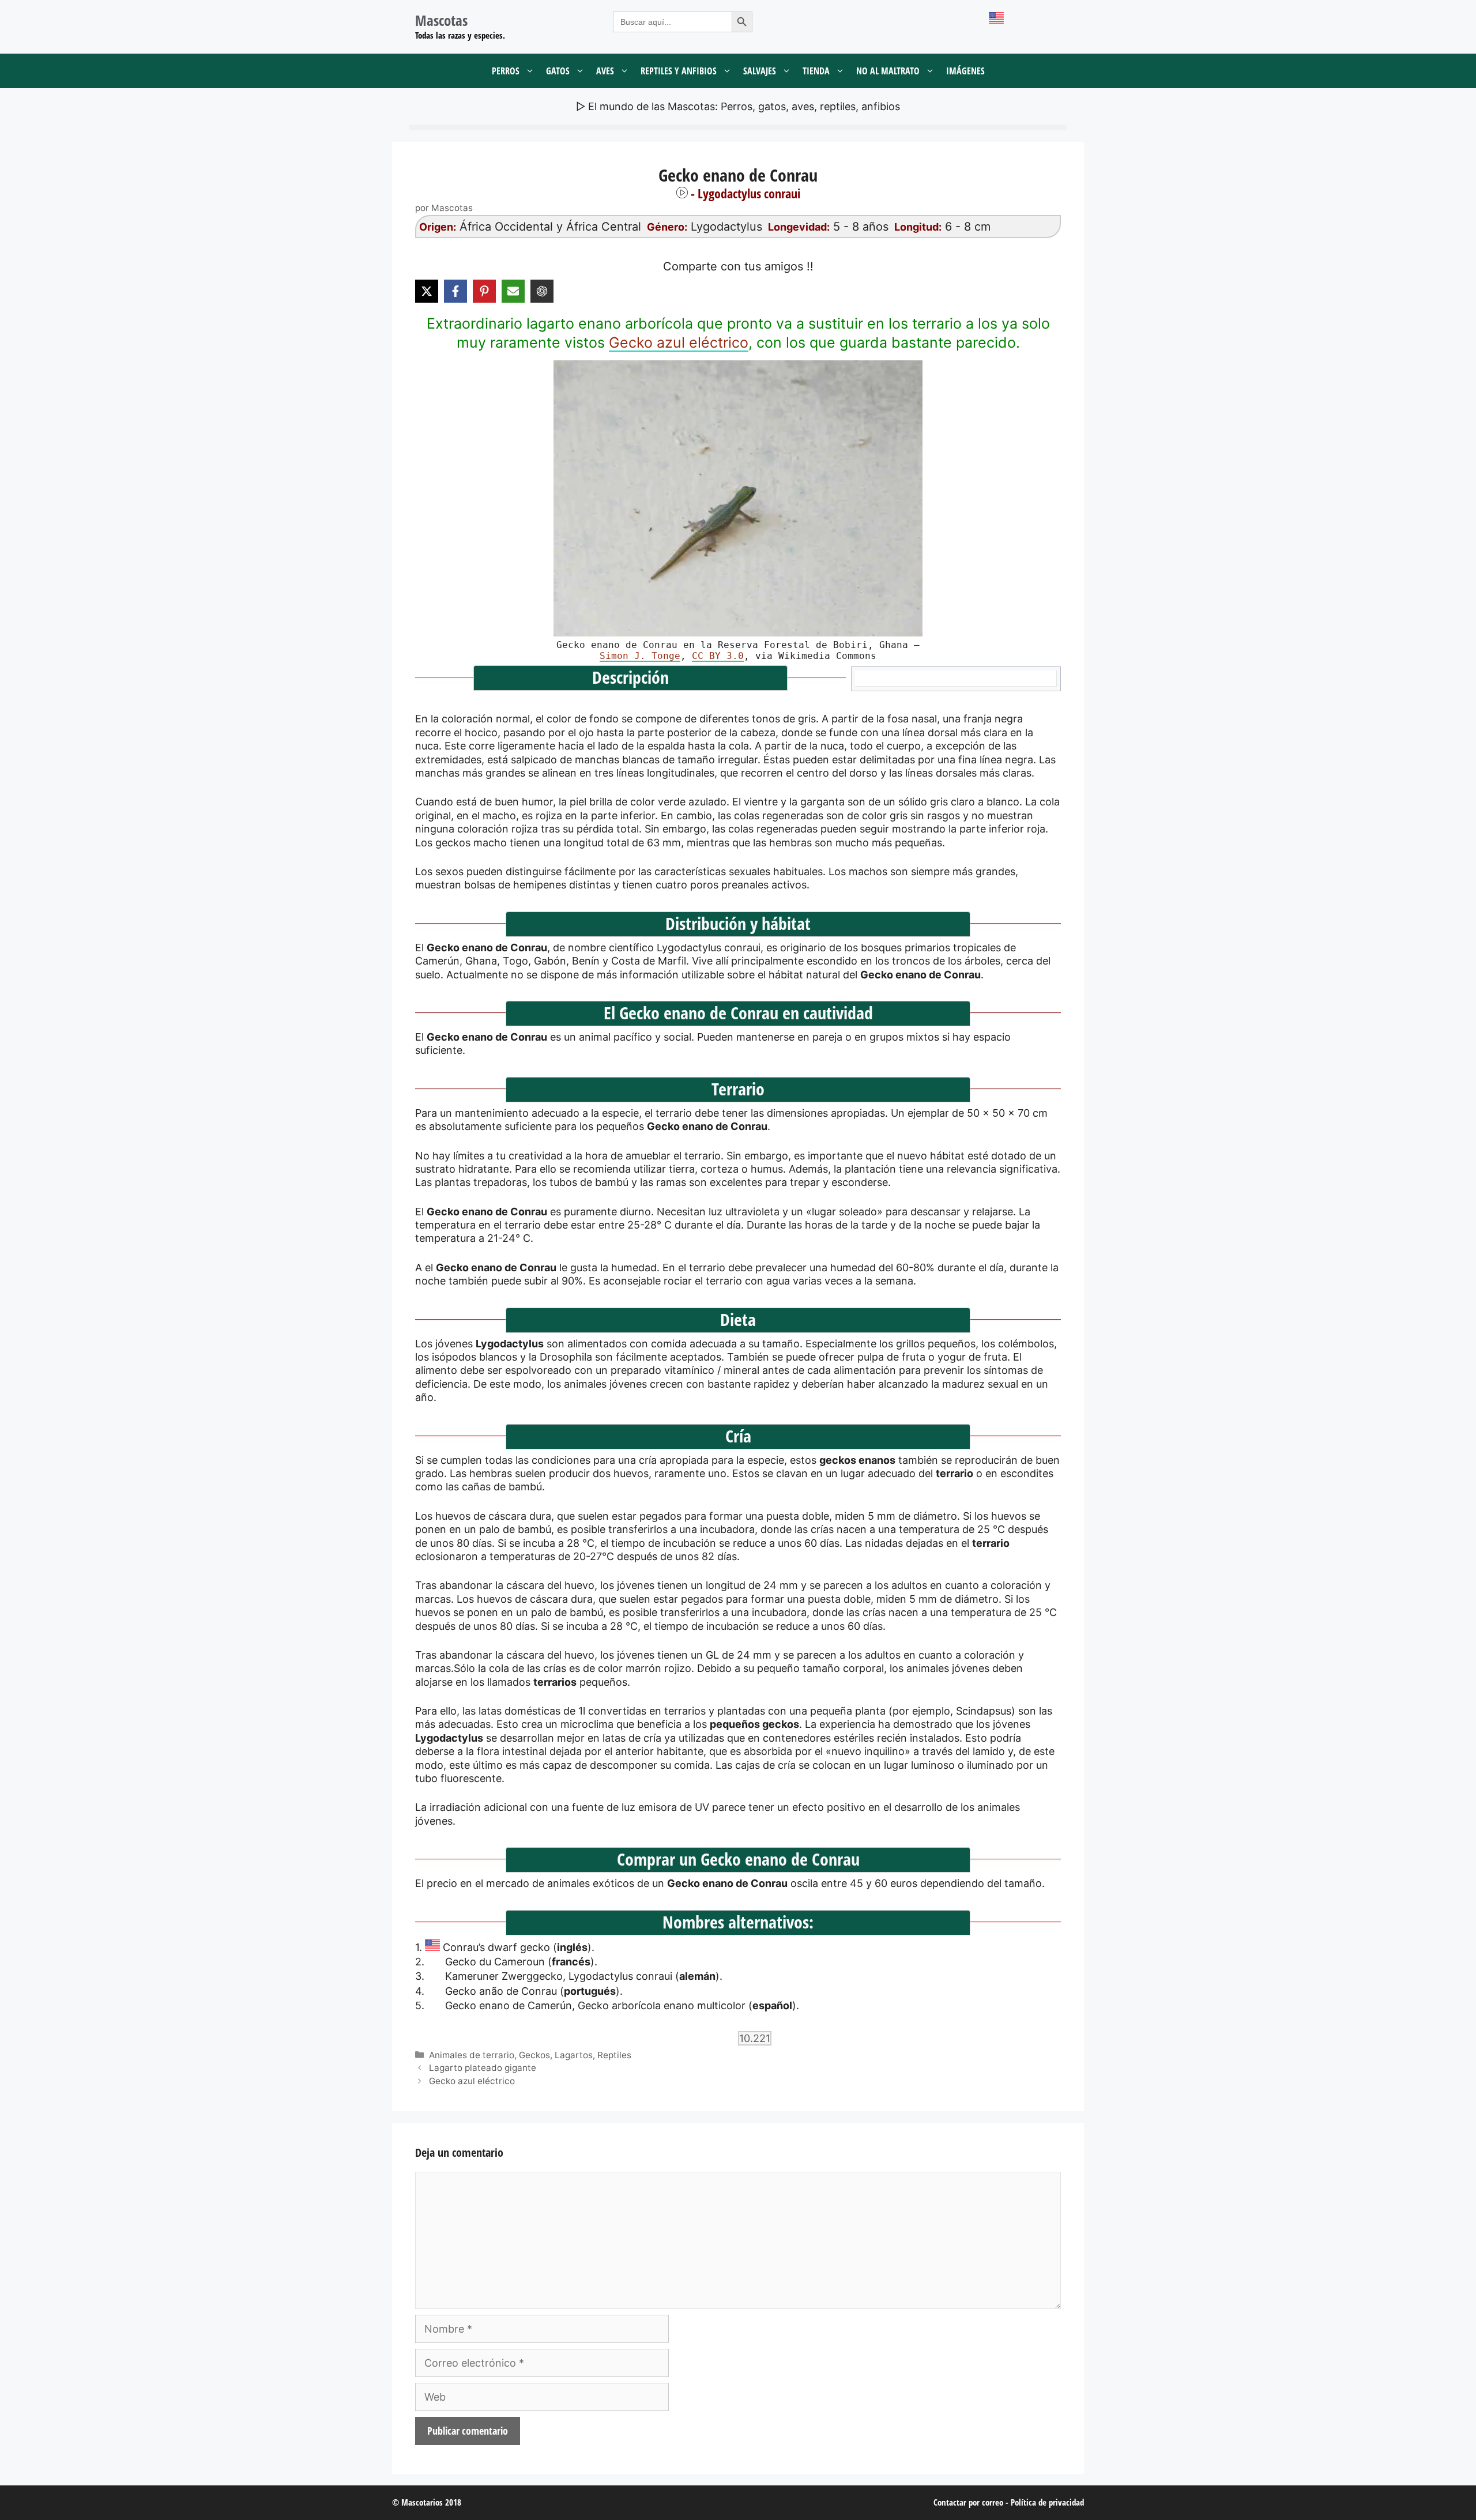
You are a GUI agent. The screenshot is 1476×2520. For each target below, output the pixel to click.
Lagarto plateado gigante (483, 2068)
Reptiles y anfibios (679, 71)
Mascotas (441, 20)
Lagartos (574, 2055)
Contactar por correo (968, 2502)
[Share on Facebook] (455, 291)
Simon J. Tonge (640, 656)
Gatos (558, 71)
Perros (506, 71)
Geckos (534, 2055)
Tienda (816, 71)
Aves (605, 71)
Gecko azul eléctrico (679, 342)
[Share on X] (427, 291)
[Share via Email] (513, 291)
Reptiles (614, 2055)
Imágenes (965, 71)
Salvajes (760, 71)
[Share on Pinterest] (484, 291)
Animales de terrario (472, 2055)
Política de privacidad (1047, 2502)
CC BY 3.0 (718, 656)
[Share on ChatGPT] (542, 291)
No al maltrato (888, 71)
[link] (738, 498)
